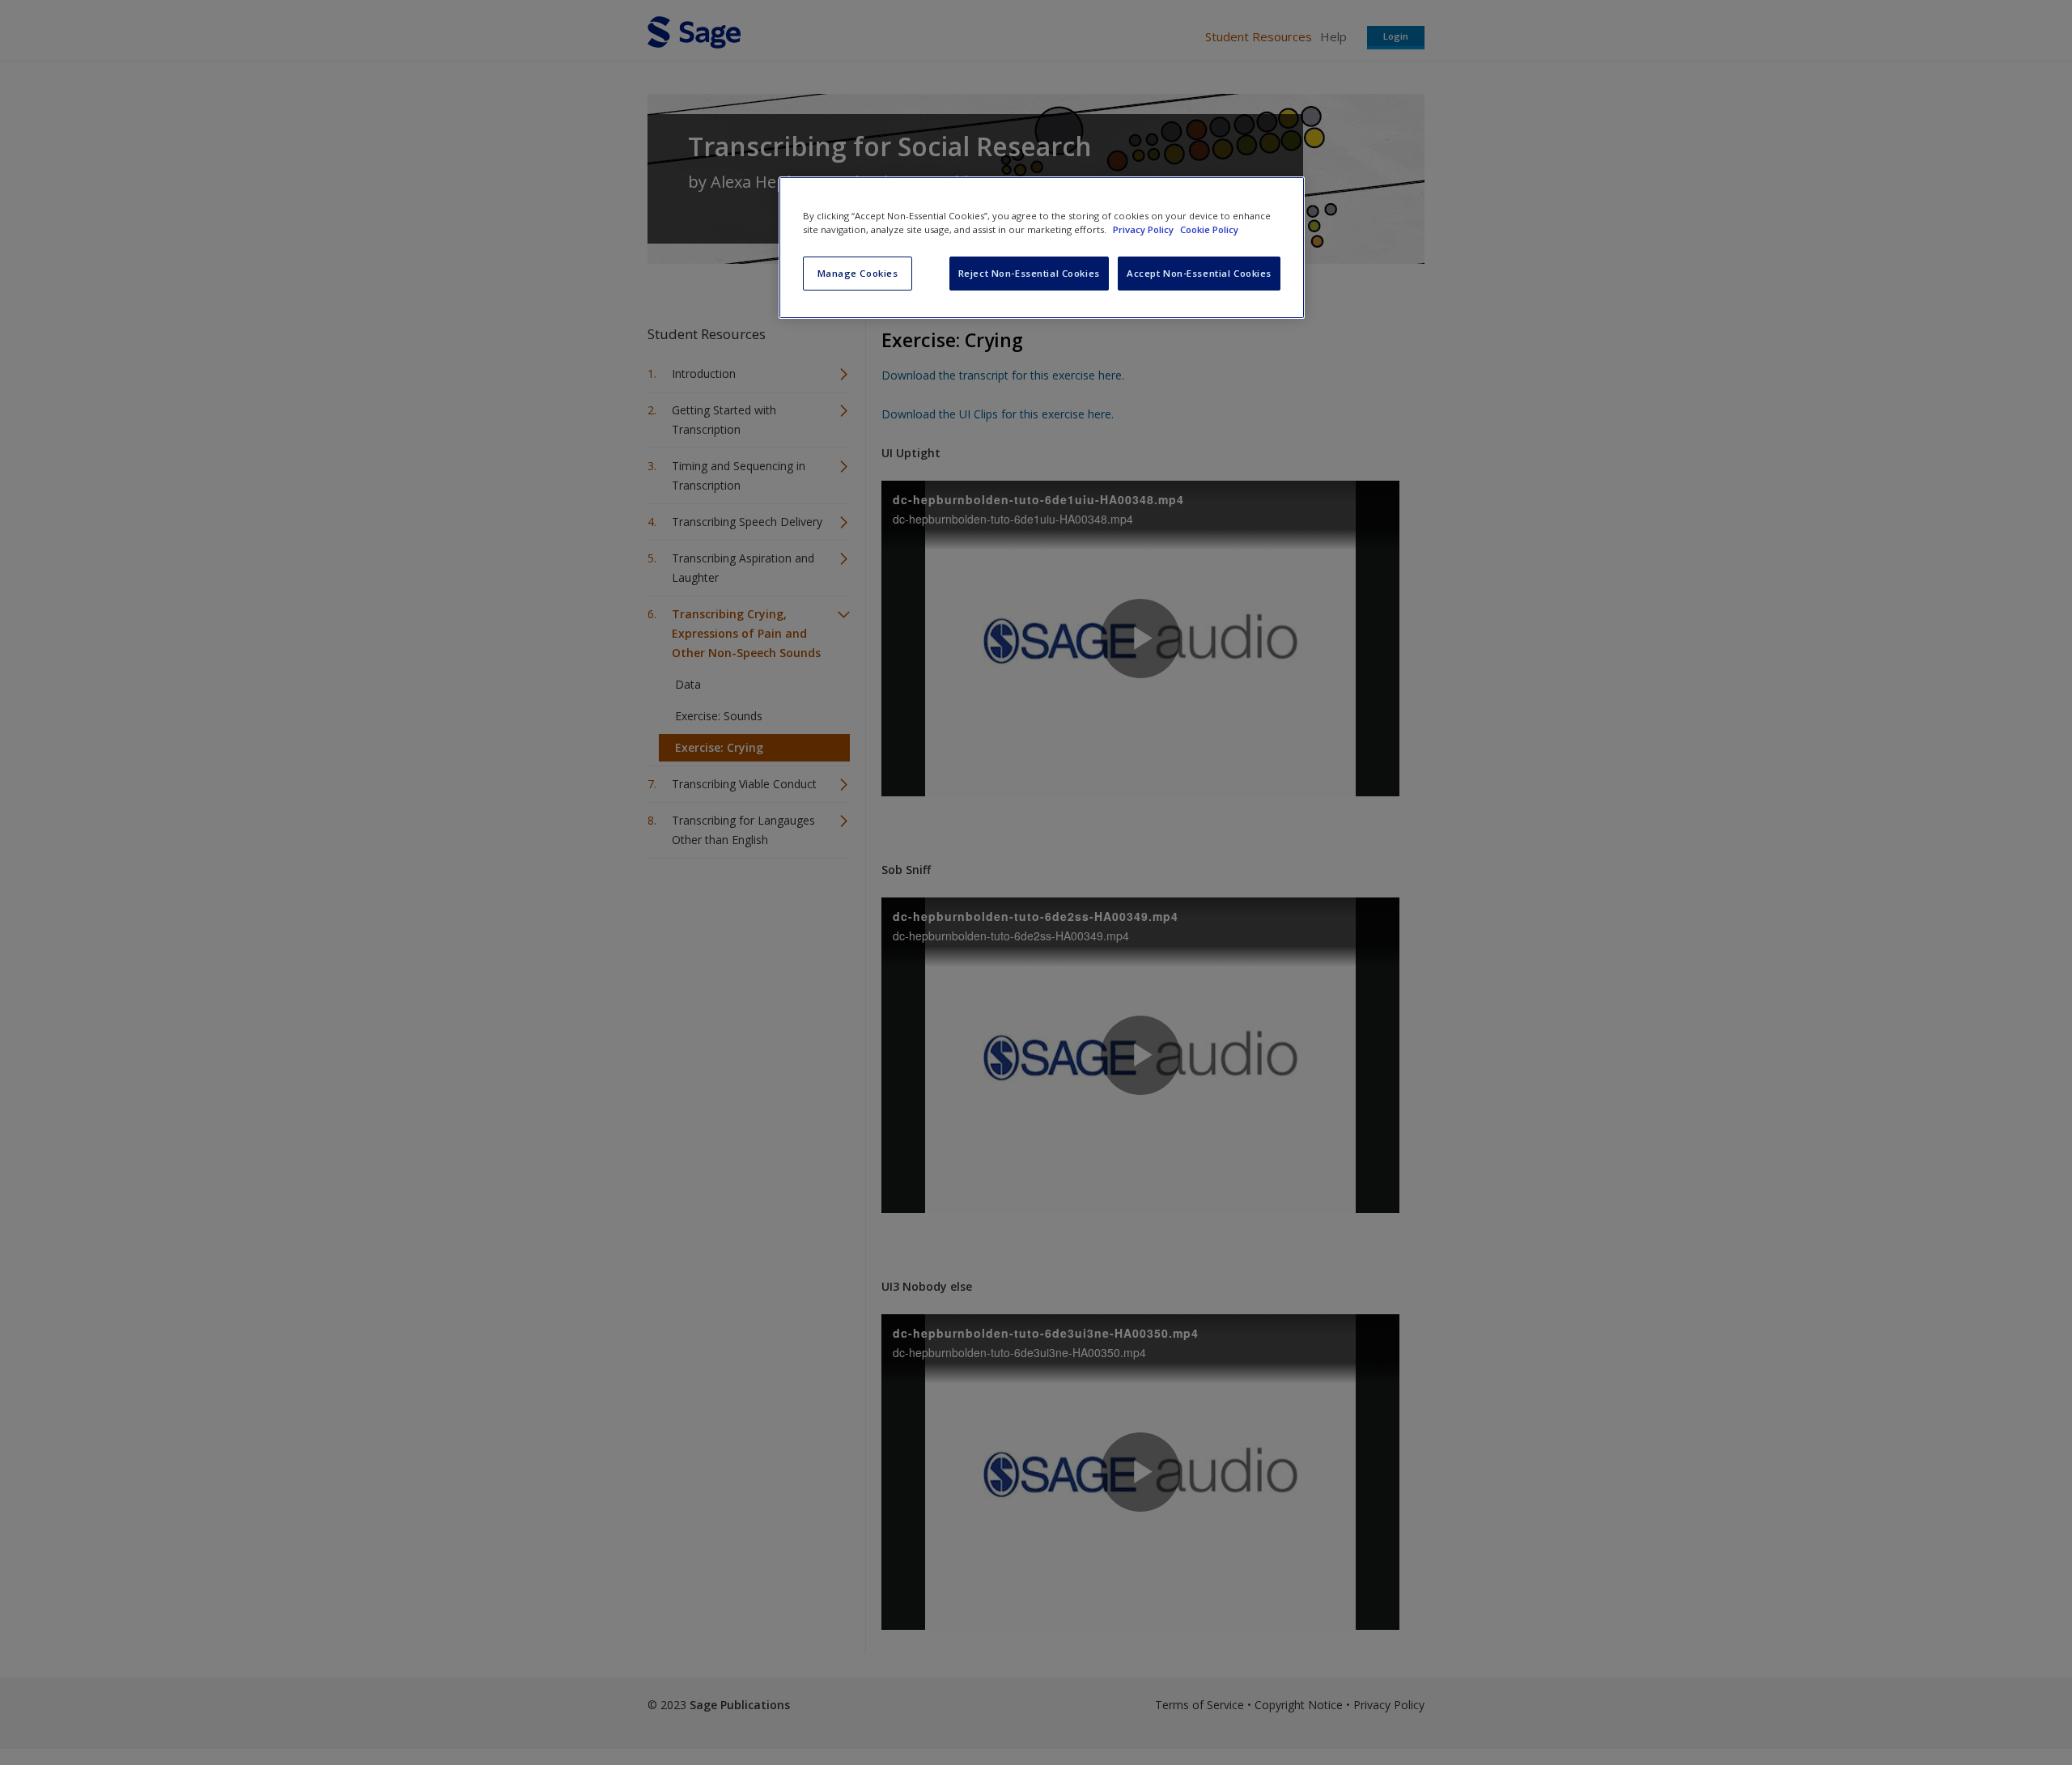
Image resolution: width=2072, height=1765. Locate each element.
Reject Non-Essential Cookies (1029, 273)
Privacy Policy (1144, 229)
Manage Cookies (858, 273)
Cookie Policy (1209, 229)
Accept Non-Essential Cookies (1199, 273)
